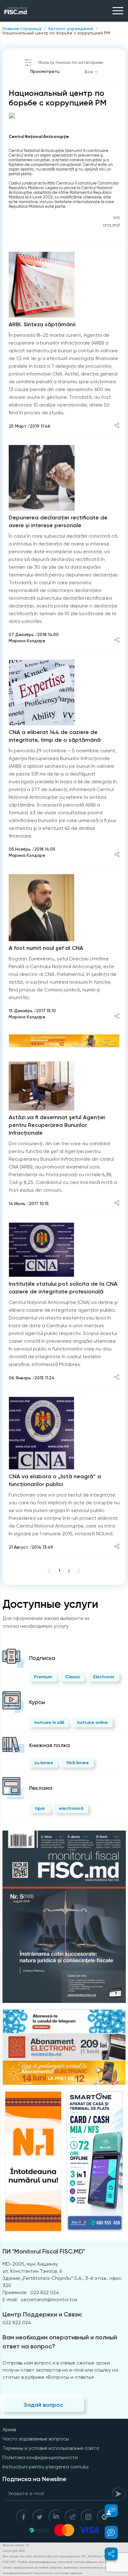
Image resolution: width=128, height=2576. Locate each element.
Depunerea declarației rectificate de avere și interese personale (58, 521)
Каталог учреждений (71, 29)
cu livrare (44, 1763)
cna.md (111, 225)
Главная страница (22, 29)
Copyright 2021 (14, 2551)
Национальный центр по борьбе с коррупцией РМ (56, 33)
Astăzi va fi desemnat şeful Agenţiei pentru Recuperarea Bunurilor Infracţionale (57, 1125)
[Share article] (117, 426)
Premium (43, 1677)
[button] (108, 2511)
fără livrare (78, 1763)
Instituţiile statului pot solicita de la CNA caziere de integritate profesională (63, 1288)
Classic (73, 1677)
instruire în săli (49, 1722)
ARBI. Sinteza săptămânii (42, 324)
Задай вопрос (43, 2405)
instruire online (92, 1722)
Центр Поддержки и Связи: (42, 2314)
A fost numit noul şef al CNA (46, 948)
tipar (40, 1808)
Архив (9, 2429)
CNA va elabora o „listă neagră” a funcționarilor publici (55, 1480)
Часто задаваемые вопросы (36, 2439)
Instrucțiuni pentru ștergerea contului (46, 2467)
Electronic (104, 1677)
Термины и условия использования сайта (51, 2448)
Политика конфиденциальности (40, 2457)
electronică (71, 1808)
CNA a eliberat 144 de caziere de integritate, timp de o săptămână (55, 736)
